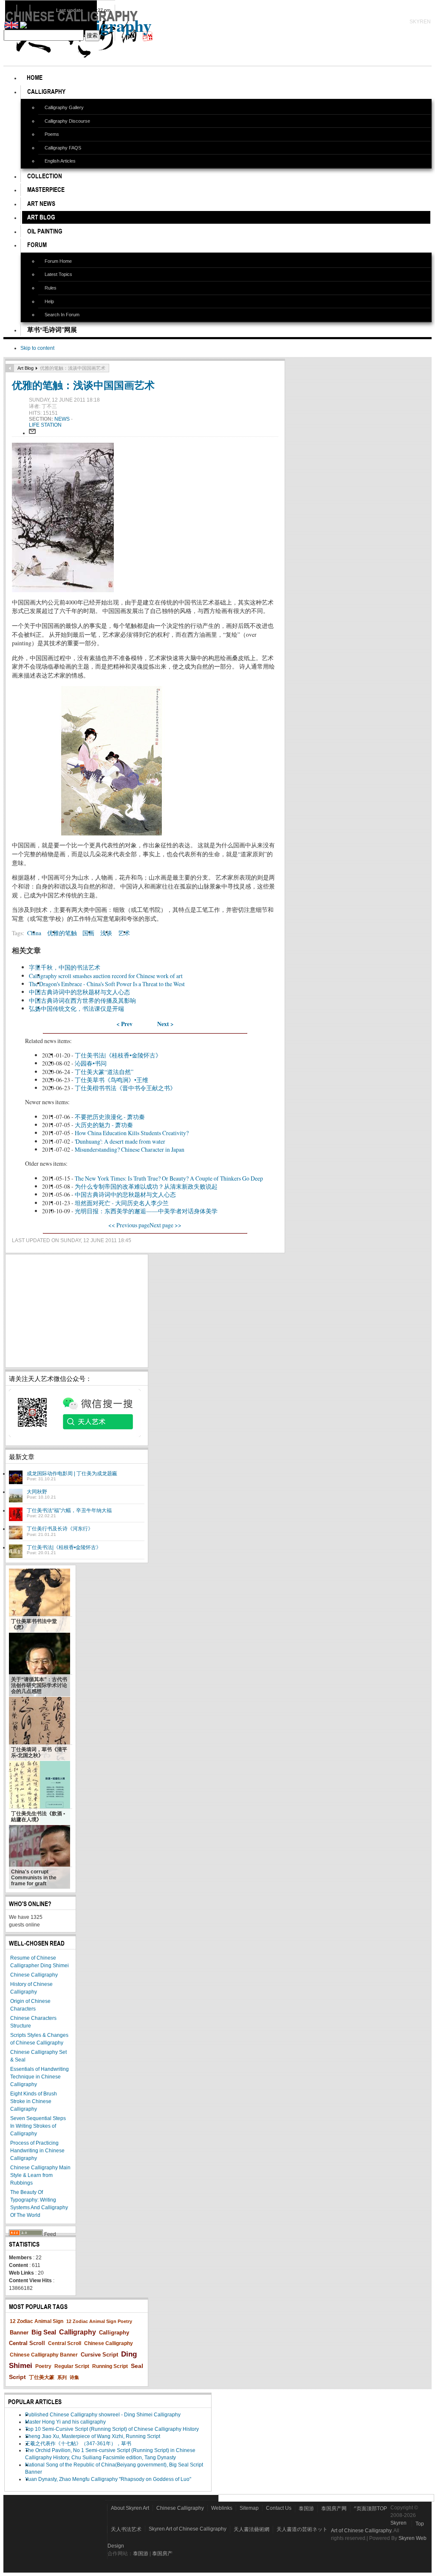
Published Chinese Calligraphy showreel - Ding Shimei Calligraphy (103, 2415)
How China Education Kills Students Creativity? (132, 1133)
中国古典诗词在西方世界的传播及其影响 (82, 1000)
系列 (62, 2377)
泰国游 (306, 2509)
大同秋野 (37, 1492)
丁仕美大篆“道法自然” (104, 1072)
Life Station (45, 425)
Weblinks (222, 2508)
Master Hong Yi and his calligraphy (65, 2422)
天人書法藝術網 (251, 2529)
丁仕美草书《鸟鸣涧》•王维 (112, 1080)
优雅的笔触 (62, 933)
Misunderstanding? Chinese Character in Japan (130, 1149)
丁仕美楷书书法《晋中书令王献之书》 (125, 1088)
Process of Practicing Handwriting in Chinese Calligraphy (37, 2151)
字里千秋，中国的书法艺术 (65, 967)
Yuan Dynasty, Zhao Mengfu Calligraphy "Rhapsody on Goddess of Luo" (108, 2479)
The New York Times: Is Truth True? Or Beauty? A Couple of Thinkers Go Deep (169, 1178)
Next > (165, 1024)
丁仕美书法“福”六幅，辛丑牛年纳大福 (69, 1510)
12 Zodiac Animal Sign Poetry (99, 2321)
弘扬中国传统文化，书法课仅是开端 (76, 1008)
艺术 (124, 933)
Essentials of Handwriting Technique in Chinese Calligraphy (40, 2077)
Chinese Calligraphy (34, 1975)
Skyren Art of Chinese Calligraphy (188, 2529)
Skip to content (37, 348)
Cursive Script (99, 2355)
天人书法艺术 (126, 2529)
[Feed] (26, 2234)
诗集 (74, 2377)
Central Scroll (65, 2343)
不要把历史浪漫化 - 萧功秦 (110, 1117)
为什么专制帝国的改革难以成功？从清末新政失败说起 (146, 1186)
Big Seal (44, 2332)
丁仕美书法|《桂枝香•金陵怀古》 (118, 1055)
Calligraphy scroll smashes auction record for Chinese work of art (106, 976)
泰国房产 (162, 2554)
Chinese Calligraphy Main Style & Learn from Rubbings (40, 2175)
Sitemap (249, 2508)
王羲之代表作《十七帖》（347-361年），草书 (78, 2444)
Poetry (43, 2366)
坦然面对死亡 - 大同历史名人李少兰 (122, 1203)
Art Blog (25, 368)
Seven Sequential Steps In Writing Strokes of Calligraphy (38, 2126)
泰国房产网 (334, 2509)
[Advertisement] (77, 1311)
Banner (19, 2333)
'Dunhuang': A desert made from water (120, 1141)
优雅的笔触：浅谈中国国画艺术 (83, 385)
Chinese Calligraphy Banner (44, 2355)
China (34, 933)
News (63, 419)
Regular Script (72, 2366)
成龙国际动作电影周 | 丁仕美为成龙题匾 (72, 1474)
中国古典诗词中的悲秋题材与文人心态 (79, 992)
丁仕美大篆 (42, 2377)
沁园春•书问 (91, 1063)
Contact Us (279, 2508)
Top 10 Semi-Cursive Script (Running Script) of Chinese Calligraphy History (112, 2429)
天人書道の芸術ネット (302, 2529)
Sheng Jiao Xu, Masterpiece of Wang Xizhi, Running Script (93, 2436)
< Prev (124, 1024)
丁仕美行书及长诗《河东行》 (60, 1529)
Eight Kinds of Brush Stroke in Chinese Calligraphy (34, 2101)
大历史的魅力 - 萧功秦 (104, 1125)
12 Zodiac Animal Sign (37, 2321)
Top (420, 2524)
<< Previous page (129, 1225)
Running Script (110, 2366)
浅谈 (106, 933)
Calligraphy (78, 2332)
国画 (88, 933)
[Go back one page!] (10, 368)
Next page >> (165, 1225)
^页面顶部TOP (370, 2509)
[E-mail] (32, 433)
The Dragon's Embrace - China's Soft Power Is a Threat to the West (107, 984)
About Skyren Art (130, 2508)
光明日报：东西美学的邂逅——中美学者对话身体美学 (146, 1211)
